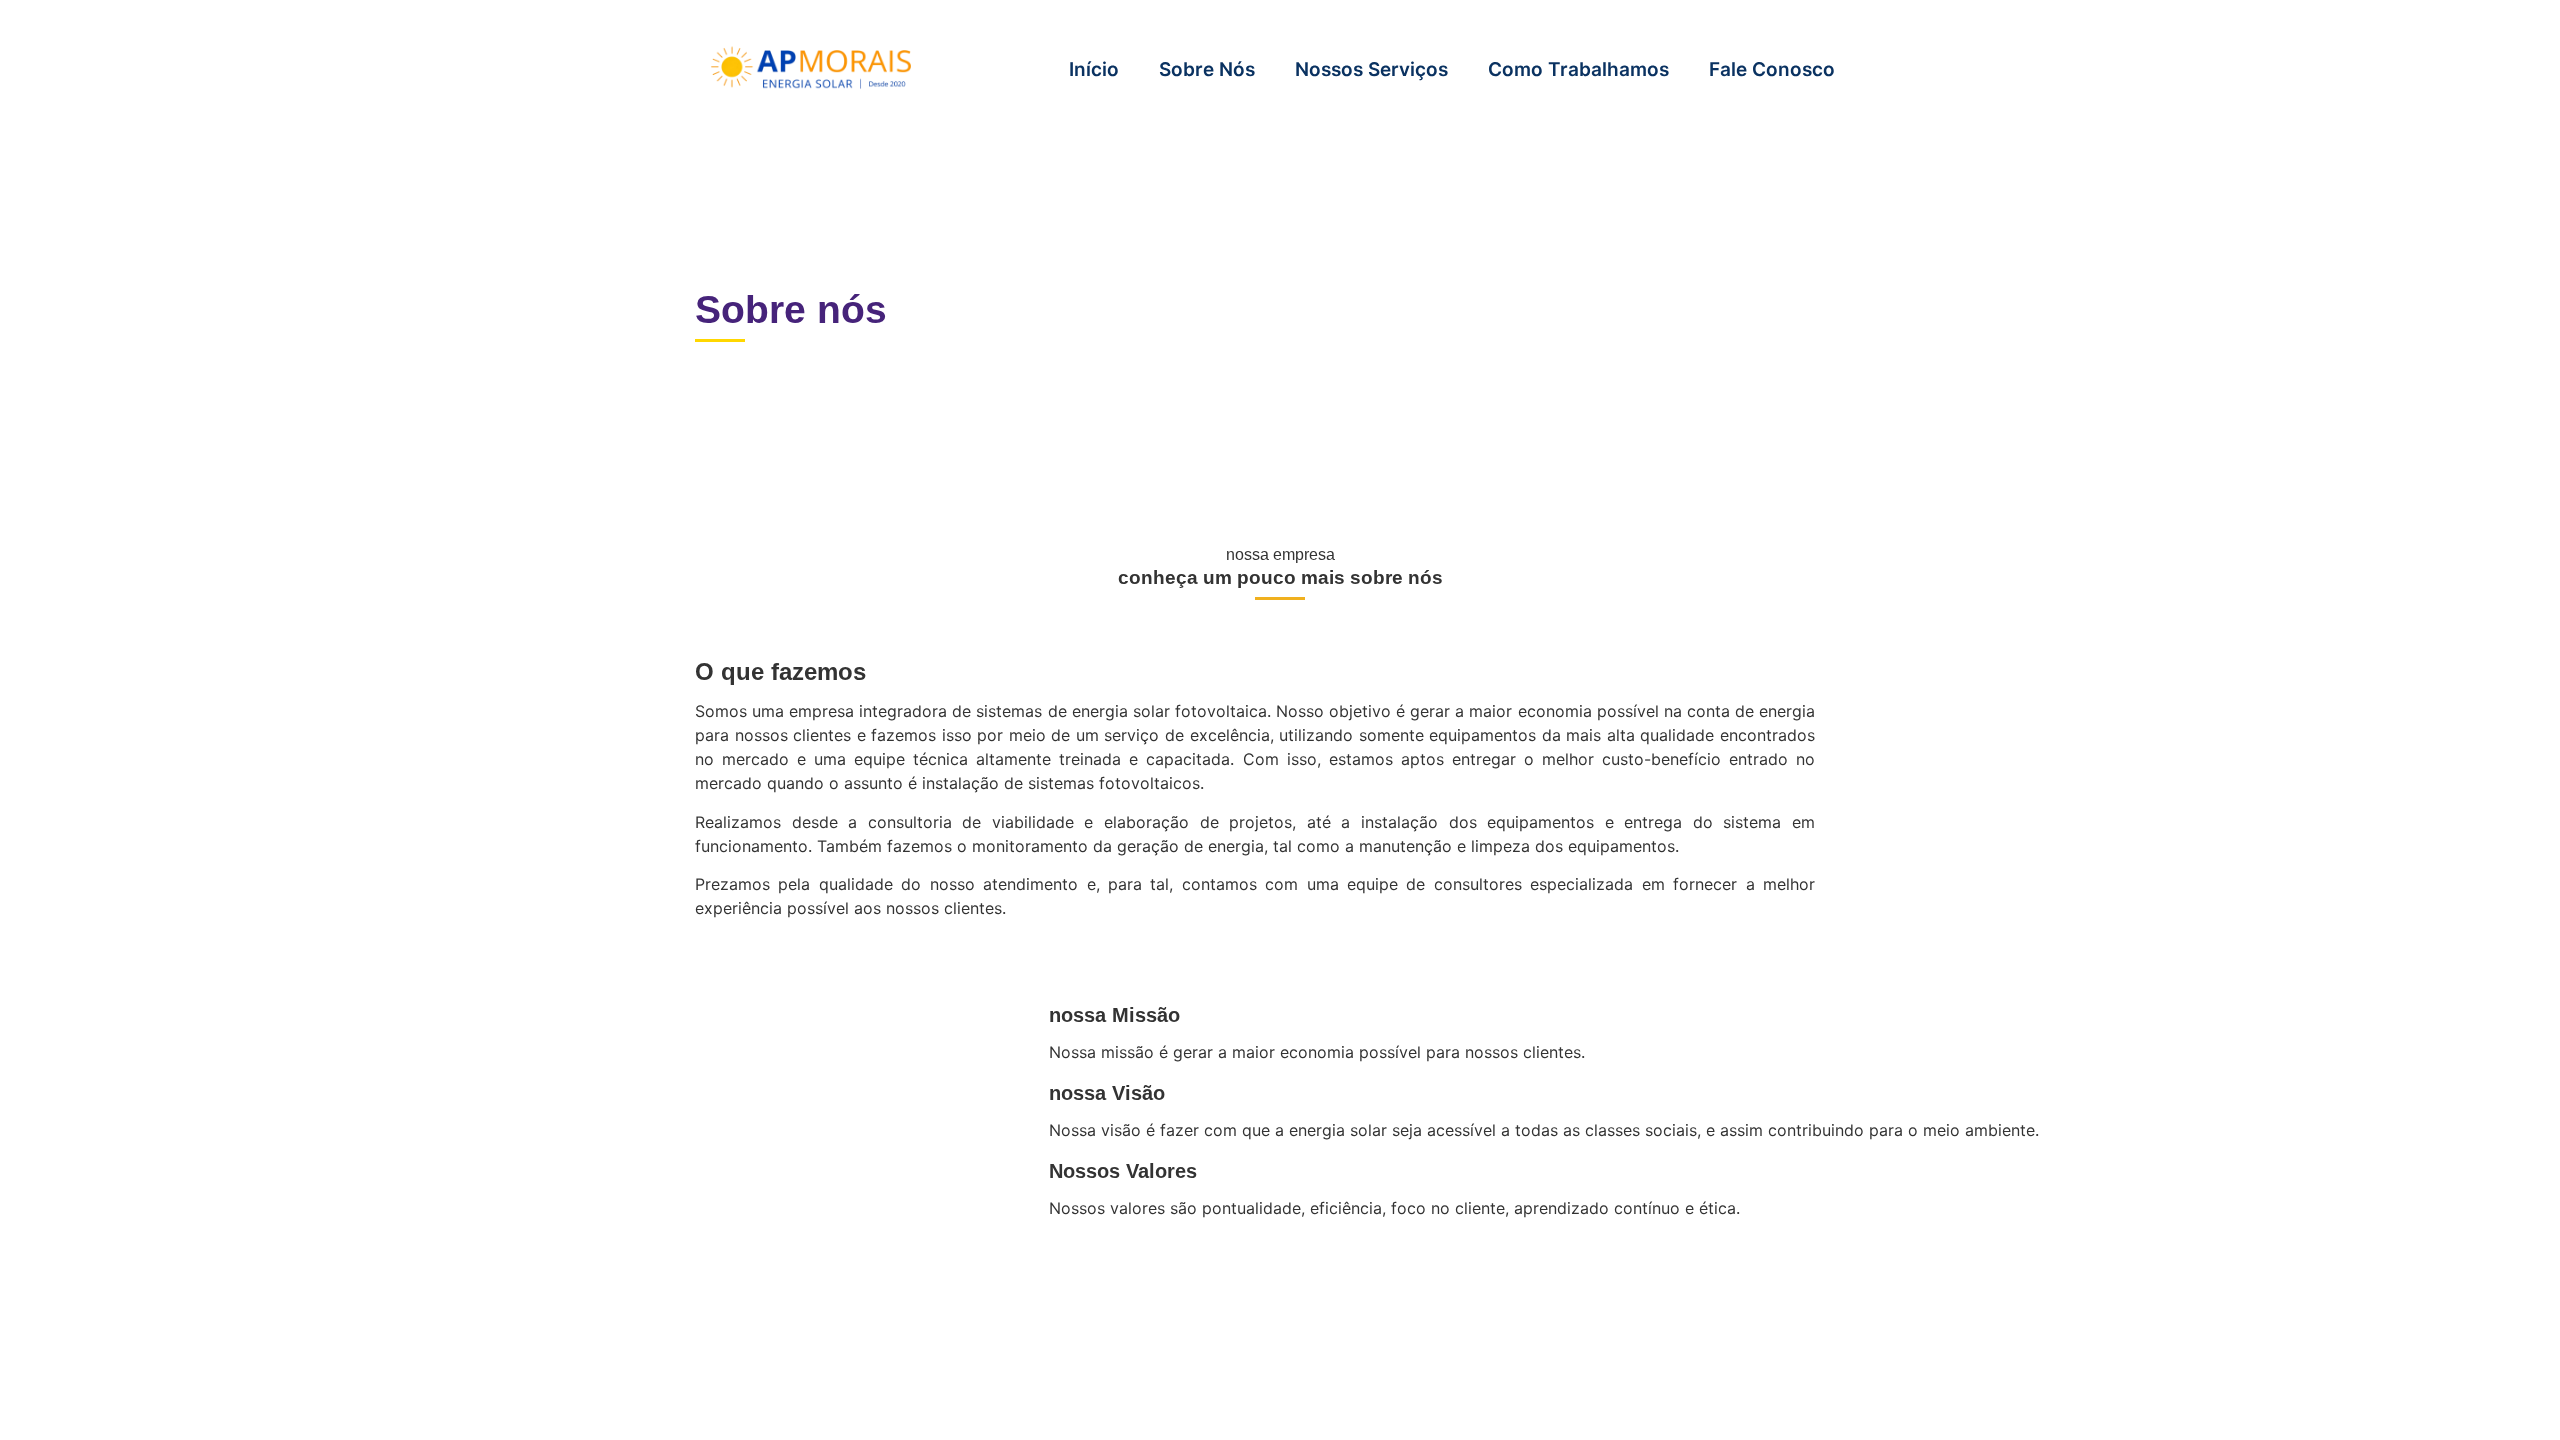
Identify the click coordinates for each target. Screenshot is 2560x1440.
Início (1094, 69)
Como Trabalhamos (1578, 69)
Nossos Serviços (1371, 69)
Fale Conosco (1772, 69)
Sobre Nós (1207, 69)
